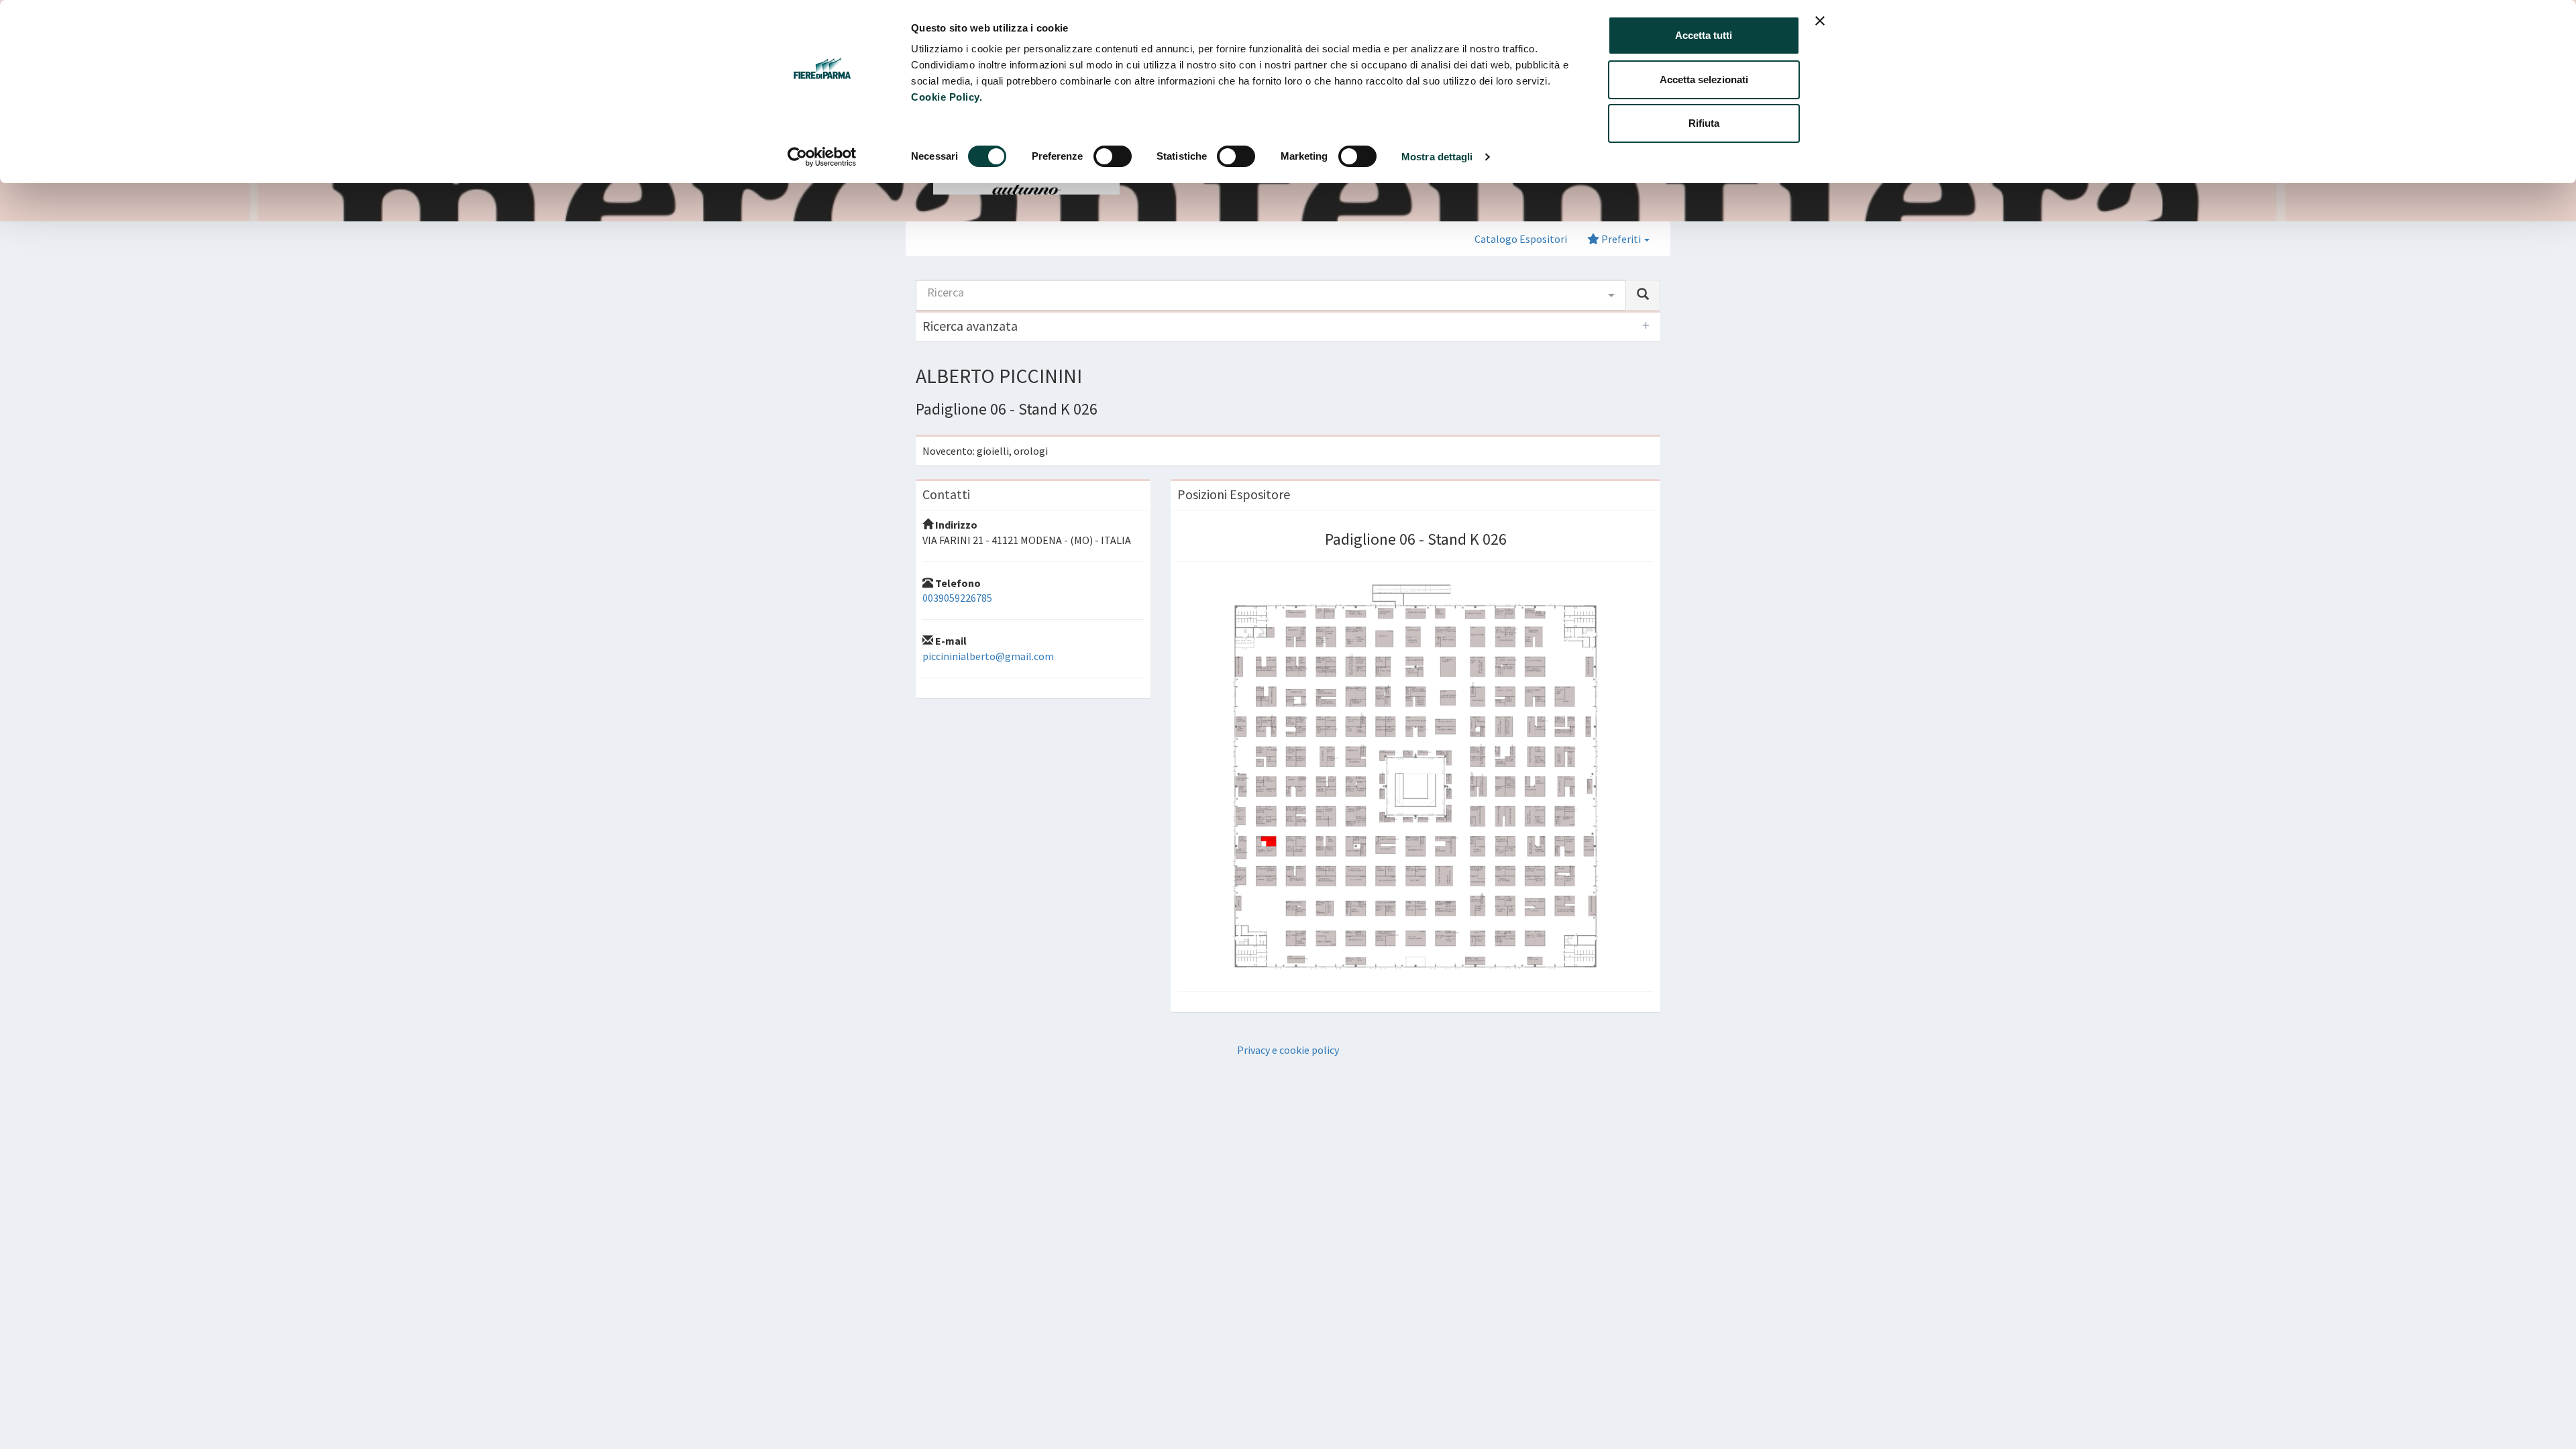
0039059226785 (957, 598)
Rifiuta (1704, 123)
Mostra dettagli (1437, 157)
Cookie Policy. (947, 97)
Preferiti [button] (1621, 239)
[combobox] (1271, 295)
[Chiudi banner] (1820, 21)
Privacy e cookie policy (1288, 1050)
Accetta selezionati (1704, 79)
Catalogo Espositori (1521, 239)
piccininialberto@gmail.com (988, 656)
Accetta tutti (1704, 35)
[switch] (1113, 156)
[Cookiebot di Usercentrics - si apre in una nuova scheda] (822, 157)
